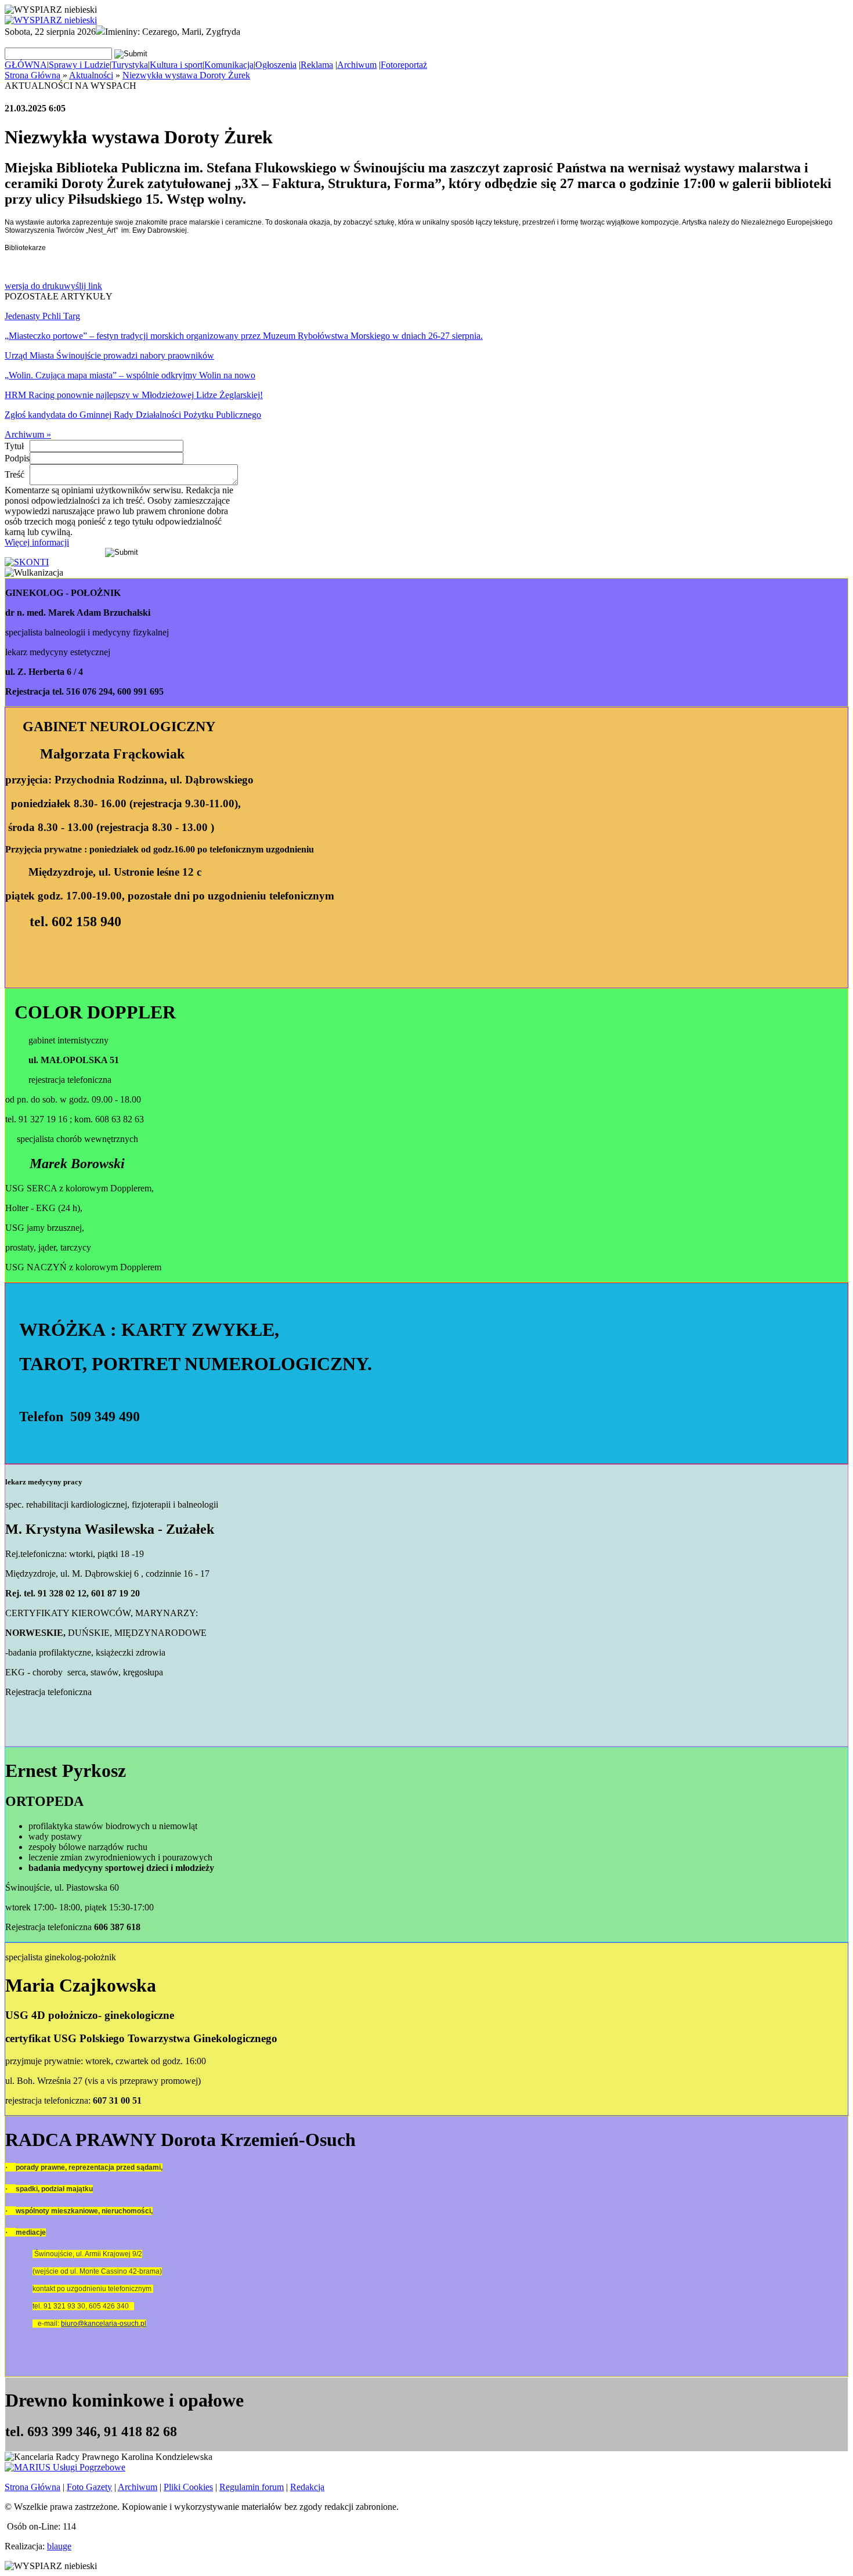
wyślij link (83, 286)
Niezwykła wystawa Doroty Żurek (186, 75)
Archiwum (357, 65)
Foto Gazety (89, 2487)
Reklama (317, 65)
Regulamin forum (252, 2487)
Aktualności (91, 75)
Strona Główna (32, 75)
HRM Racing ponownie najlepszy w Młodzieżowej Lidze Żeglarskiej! (134, 395)
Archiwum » (28, 434)
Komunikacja (229, 65)
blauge (59, 2546)
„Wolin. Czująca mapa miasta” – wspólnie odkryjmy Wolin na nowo (130, 375)
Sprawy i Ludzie (79, 65)
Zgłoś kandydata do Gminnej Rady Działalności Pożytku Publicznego (133, 415)
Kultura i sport (176, 65)
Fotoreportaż (404, 65)
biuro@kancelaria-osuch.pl (104, 2324)
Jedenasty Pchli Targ (42, 316)
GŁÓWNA (26, 65)
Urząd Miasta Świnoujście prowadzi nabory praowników (109, 355)
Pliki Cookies (188, 2487)
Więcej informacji (37, 542)
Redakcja (307, 2487)
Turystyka (130, 65)
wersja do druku (34, 286)
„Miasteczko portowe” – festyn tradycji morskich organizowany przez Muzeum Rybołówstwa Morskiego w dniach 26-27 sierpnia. (244, 336)
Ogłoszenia (276, 65)
